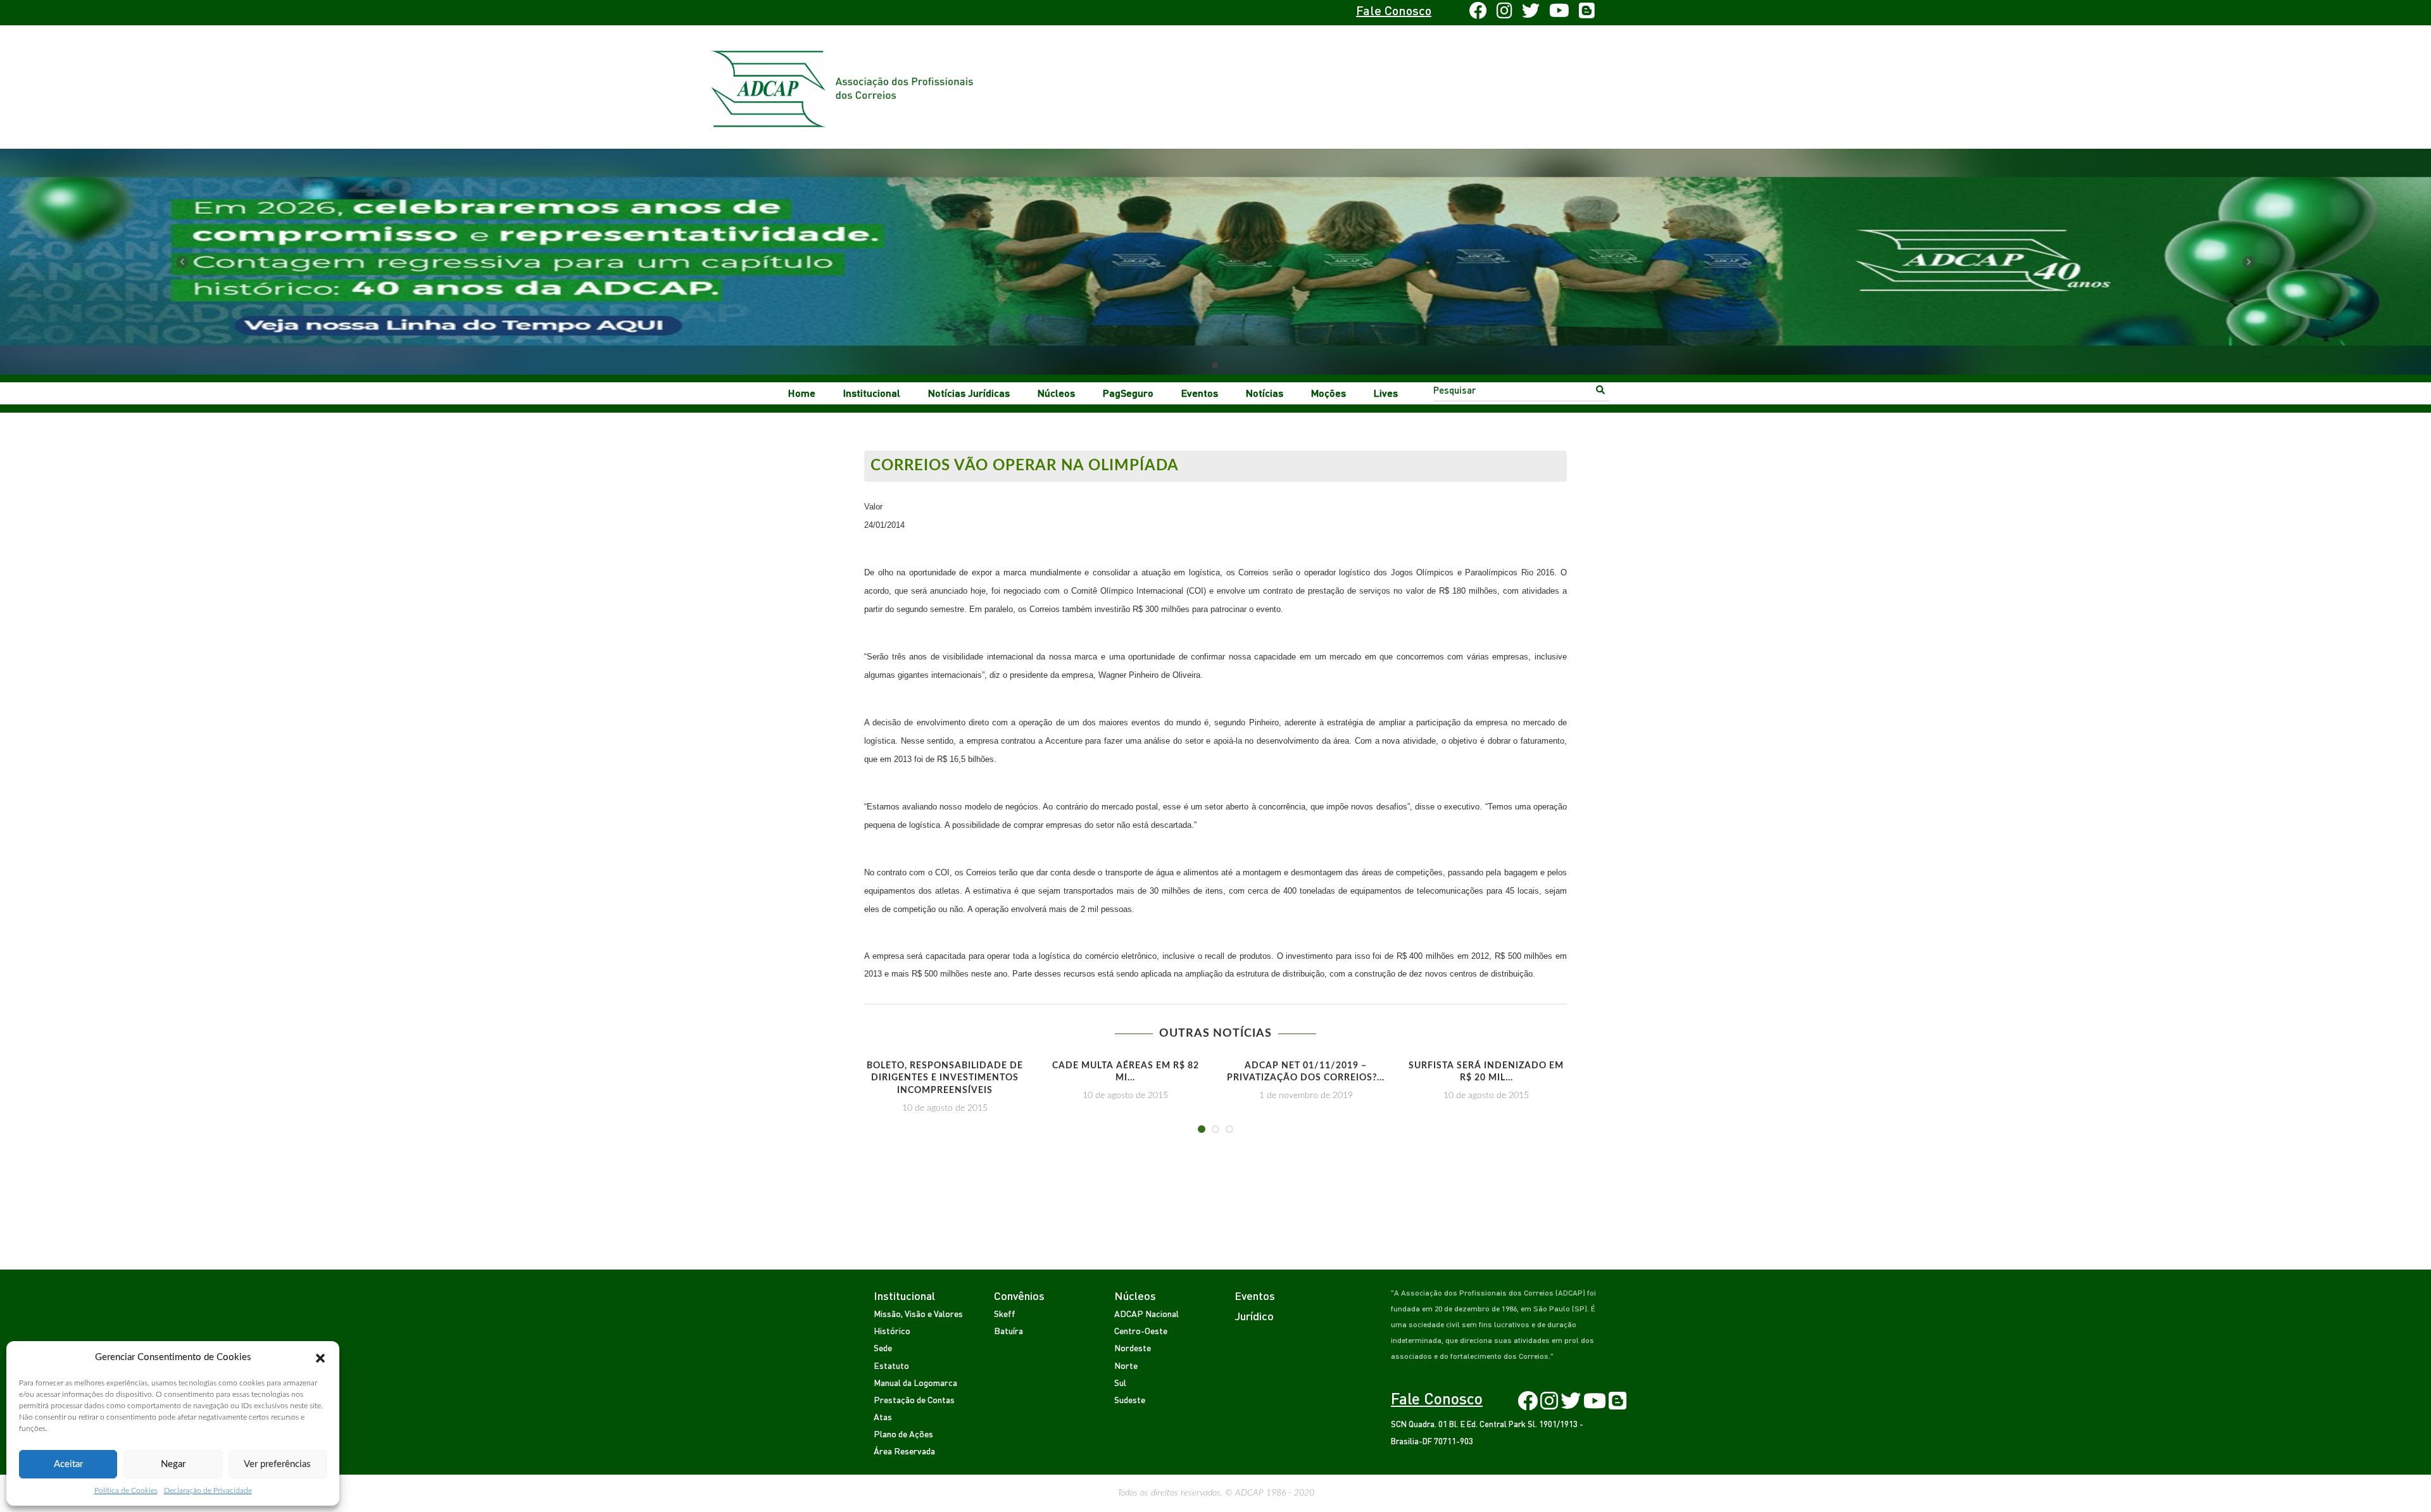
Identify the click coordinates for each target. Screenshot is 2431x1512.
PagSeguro (1128, 393)
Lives (1386, 393)
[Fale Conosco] (903, 13)
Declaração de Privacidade (208, 1490)
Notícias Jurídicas (969, 393)
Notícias (1265, 393)
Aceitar (68, 1464)
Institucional (872, 393)
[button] (320, 1358)
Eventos (1200, 393)
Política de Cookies (126, 1490)
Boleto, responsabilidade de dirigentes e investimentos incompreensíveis (945, 1078)
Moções (1329, 393)
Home (802, 393)
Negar (173, 1464)
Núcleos (1056, 393)
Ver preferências (277, 1464)
